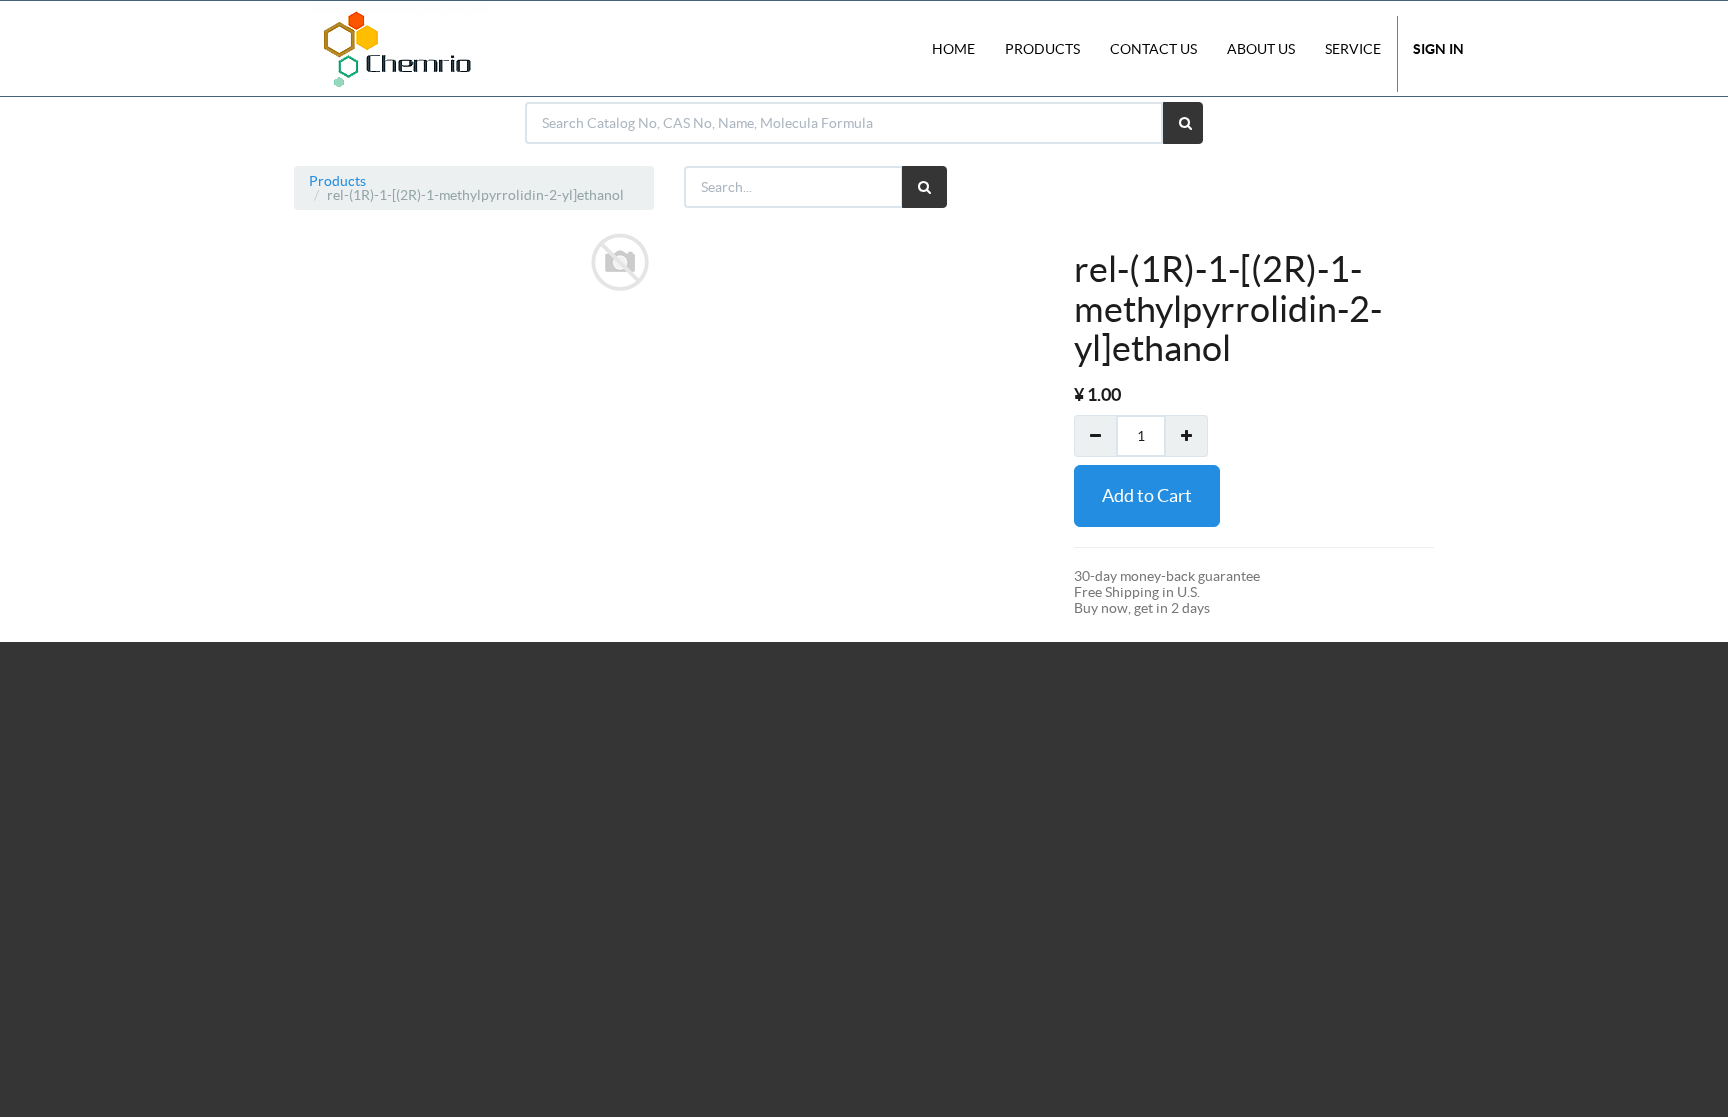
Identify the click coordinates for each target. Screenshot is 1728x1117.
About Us (1261, 49)
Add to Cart (1147, 495)
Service (1353, 49)
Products (337, 181)
